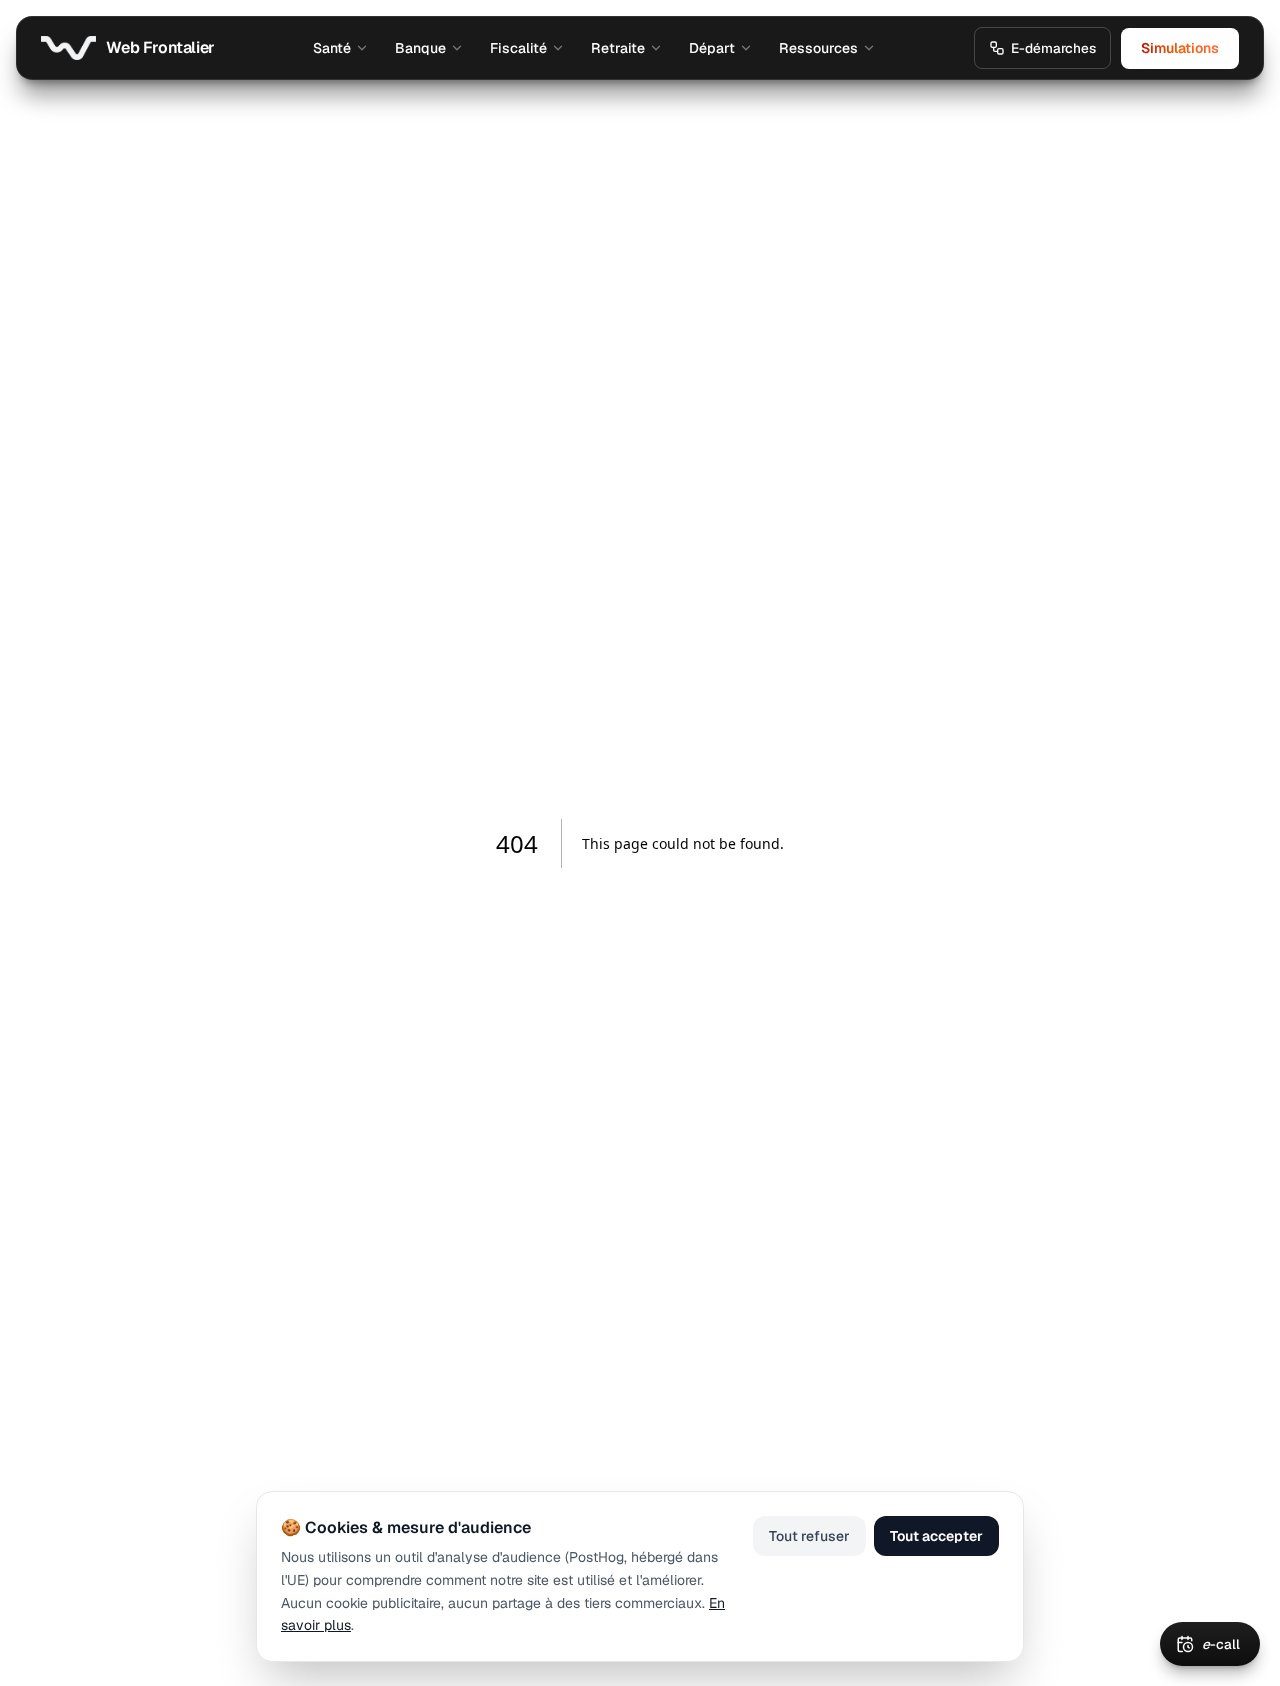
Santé (332, 48)
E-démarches (1053, 48)
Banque (420, 48)
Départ (712, 48)
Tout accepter (936, 1536)
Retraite (618, 48)
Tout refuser (809, 1536)
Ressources (818, 48)
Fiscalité (518, 48)
